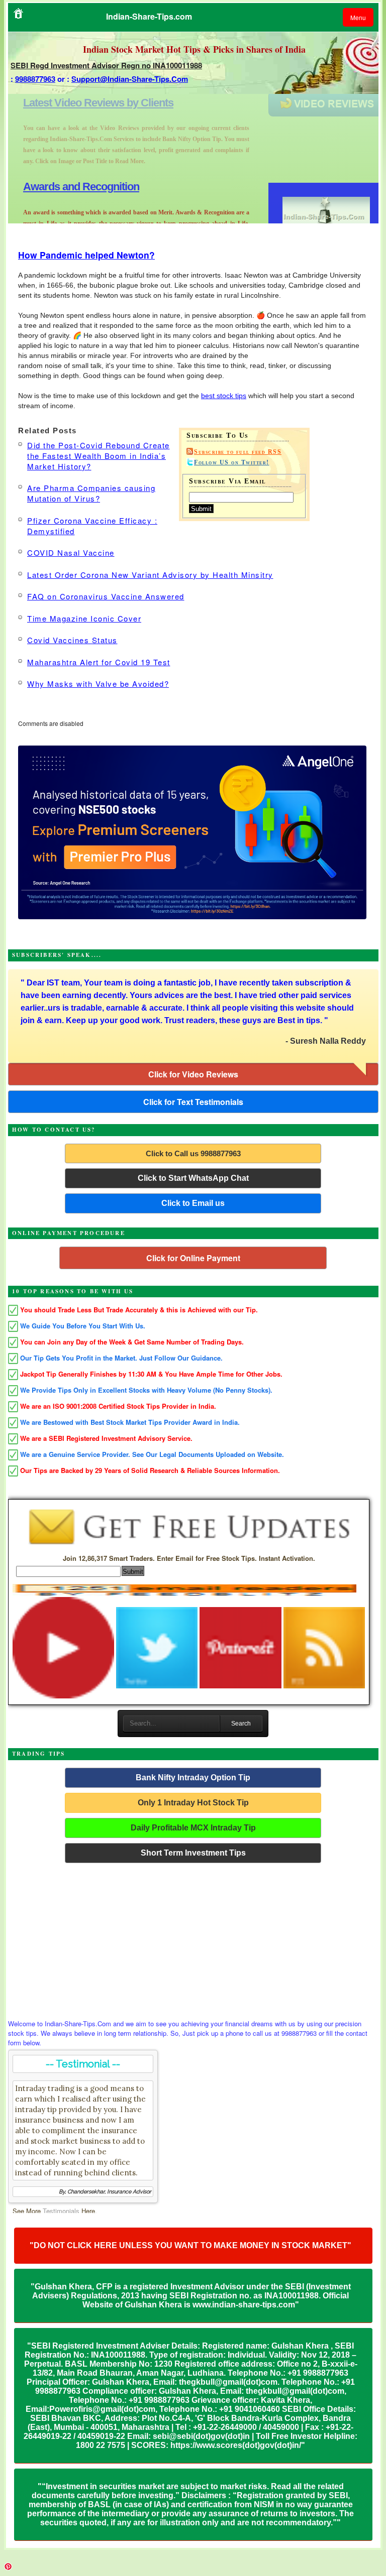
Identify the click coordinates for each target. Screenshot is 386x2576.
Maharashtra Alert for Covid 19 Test (99, 662)
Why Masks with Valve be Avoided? (98, 684)
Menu (358, 17)
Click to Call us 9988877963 (193, 1153)
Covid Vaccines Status (72, 640)
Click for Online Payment (193, 1258)
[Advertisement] (193, 1938)
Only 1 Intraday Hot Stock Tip (193, 1803)
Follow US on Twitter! (232, 462)
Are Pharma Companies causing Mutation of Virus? (91, 493)
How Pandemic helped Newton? (86, 255)
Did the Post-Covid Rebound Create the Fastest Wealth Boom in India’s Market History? (99, 456)
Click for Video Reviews (193, 1074)
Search (241, 1724)
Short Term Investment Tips (193, 1853)
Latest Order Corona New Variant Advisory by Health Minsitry (150, 575)
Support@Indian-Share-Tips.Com (130, 79)
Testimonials (61, 2211)
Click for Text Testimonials (193, 1102)
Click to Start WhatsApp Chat (193, 1178)
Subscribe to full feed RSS (238, 452)
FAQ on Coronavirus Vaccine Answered (106, 596)
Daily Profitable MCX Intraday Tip (193, 1828)
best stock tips (224, 396)
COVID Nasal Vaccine (71, 553)
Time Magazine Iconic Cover (84, 618)
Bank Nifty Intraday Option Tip (193, 1777)
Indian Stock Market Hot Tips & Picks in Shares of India (194, 49)
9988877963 (35, 79)
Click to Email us (193, 1203)
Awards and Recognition (81, 103)
